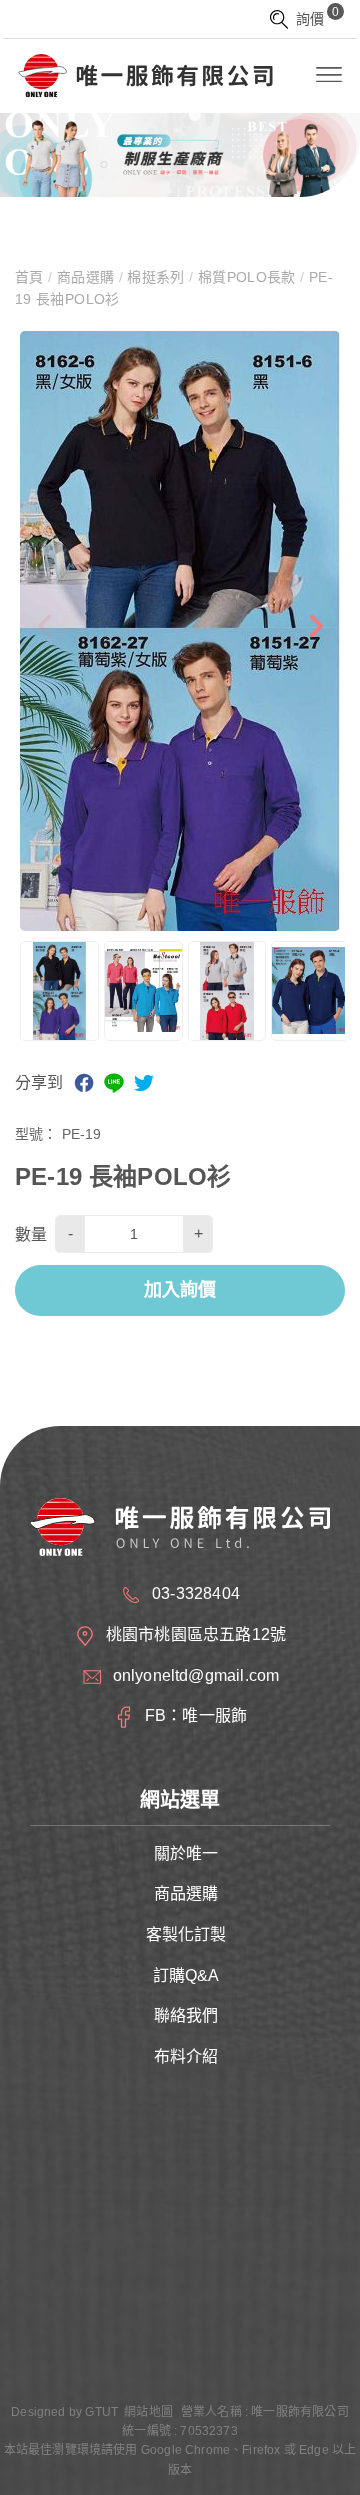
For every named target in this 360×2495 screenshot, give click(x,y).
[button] (315, 631)
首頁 (31, 277)
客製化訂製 (186, 1934)
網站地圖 (148, 2412)
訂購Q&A (186, 1975)
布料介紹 (186, 2056)
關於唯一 (186, 1853)
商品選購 (85, 277)
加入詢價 (180, 1290)
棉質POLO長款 (247, 277)
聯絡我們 (186, 2015)
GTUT (101, 2412)
